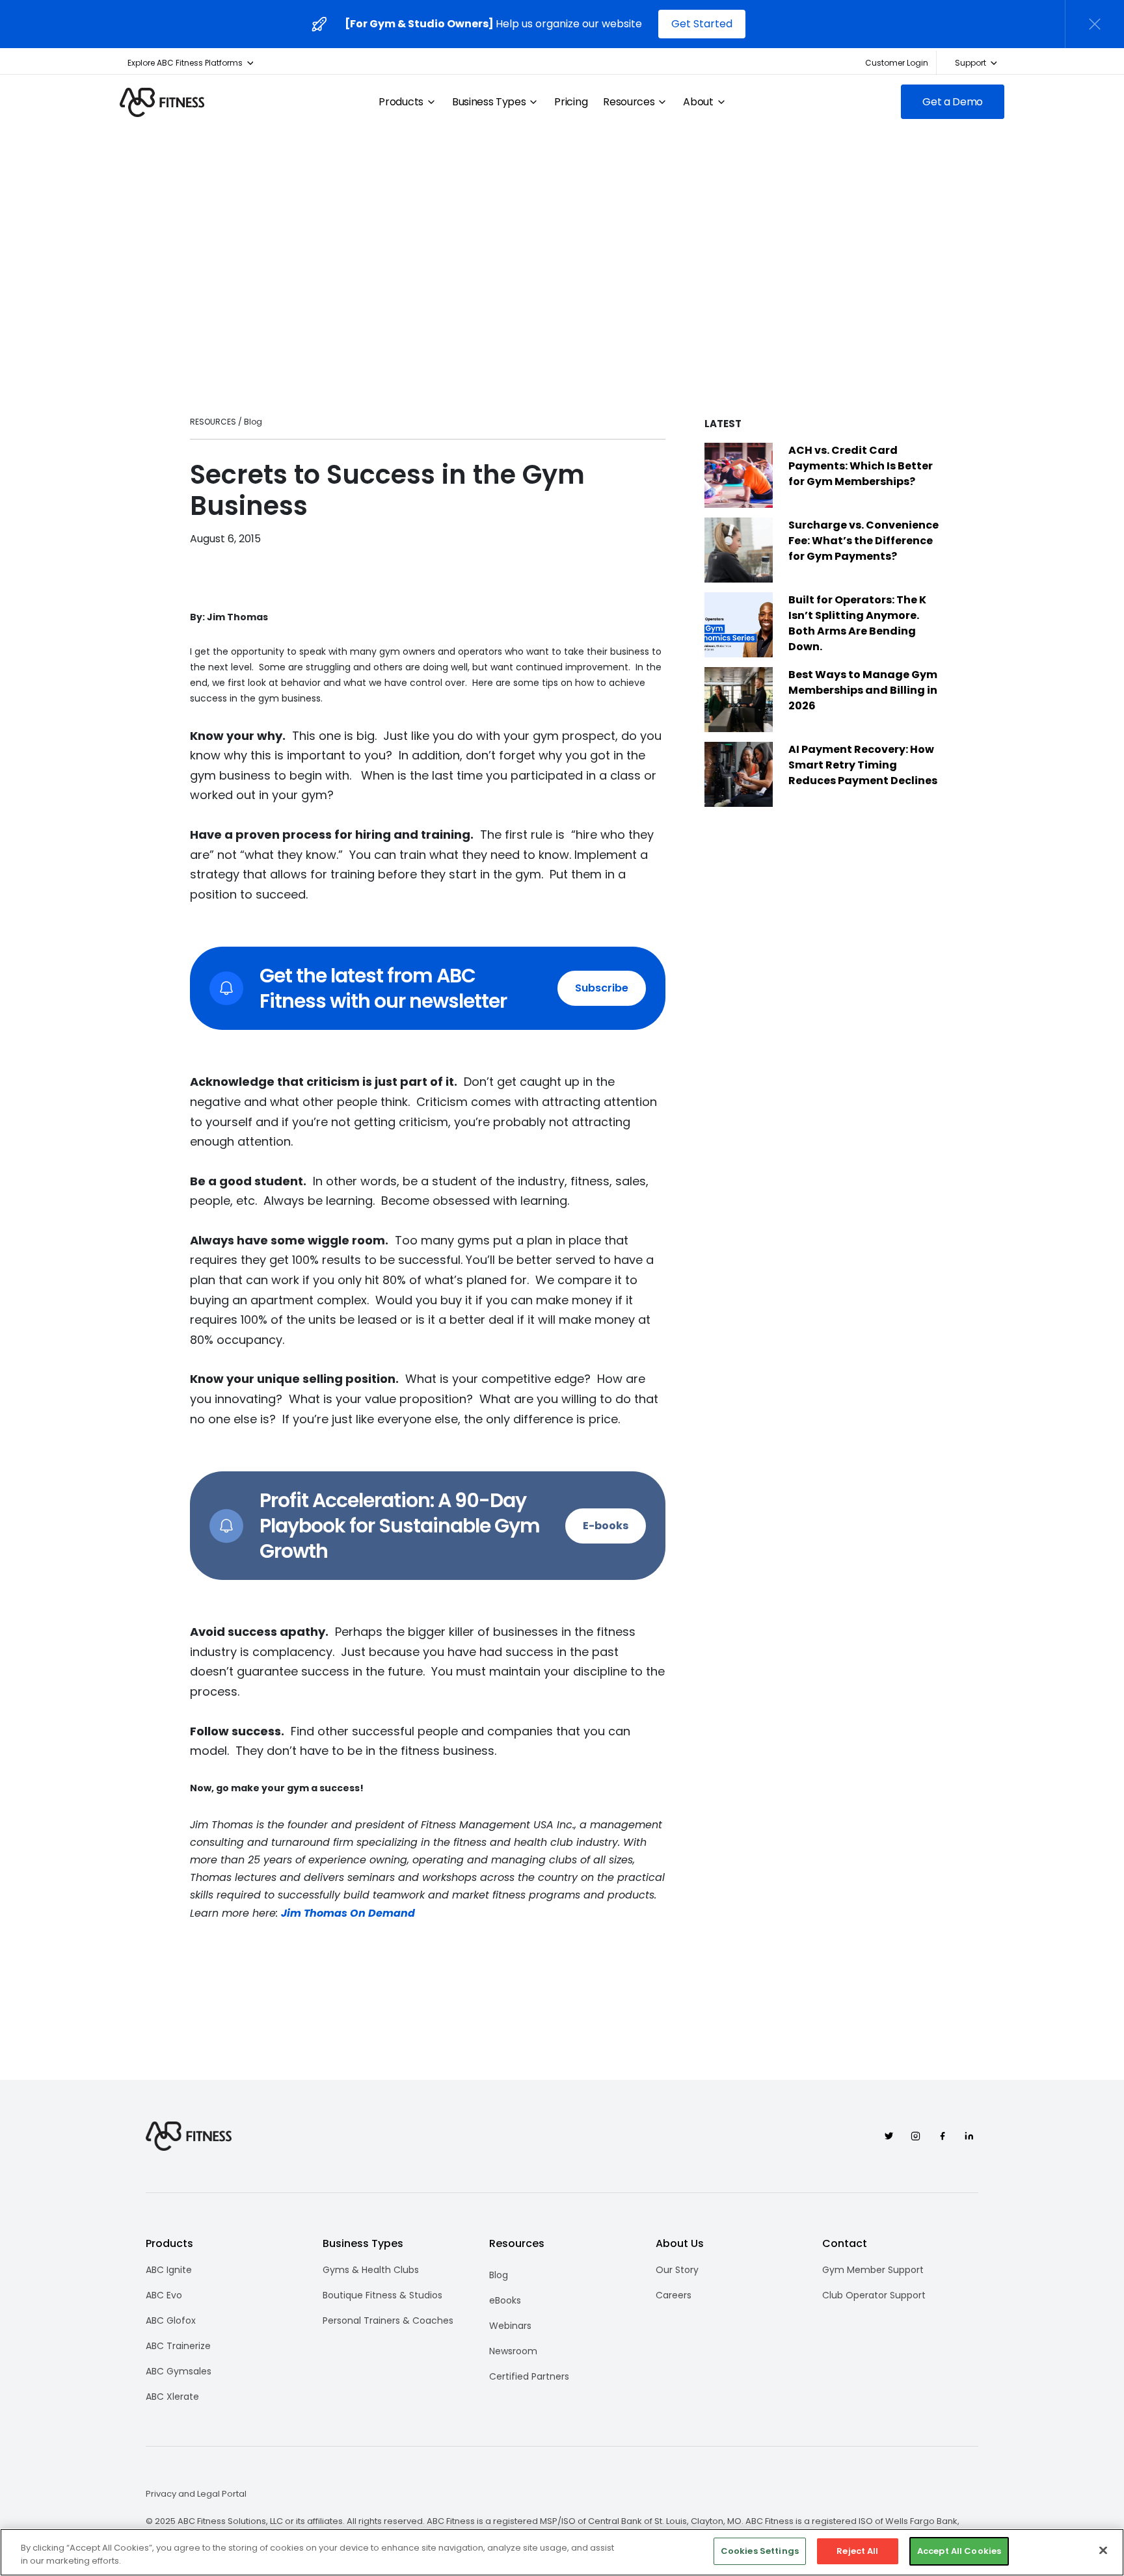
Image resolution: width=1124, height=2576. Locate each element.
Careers (674, 2295)
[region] (562, 2552)
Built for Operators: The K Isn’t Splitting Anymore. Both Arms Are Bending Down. (857, 623)
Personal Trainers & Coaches (388, 2320)
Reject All (857, 2551)
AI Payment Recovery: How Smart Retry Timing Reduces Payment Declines (863, 765)
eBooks (505, 2300)
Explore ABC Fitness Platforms (185, 63)
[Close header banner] (1095, 24)
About (698, 102)
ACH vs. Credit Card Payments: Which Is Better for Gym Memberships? (861, 466)
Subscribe (602, 988)
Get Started (702, 24)
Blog (499, 2275)
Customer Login (897, 63)
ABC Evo (164, 2295)
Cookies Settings (760, 2551)
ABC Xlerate (172, 2397)
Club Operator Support (874, 2295)
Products (401, 102)
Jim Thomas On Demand (348, 1913)
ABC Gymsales (179, 2371)
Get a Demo (953, 102)
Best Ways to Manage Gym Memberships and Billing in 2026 (863, 690)
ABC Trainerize (178, 2346)
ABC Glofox (171, 2320)
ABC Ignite (169, 2270)
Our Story (677, 2270)
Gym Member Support (873, 2270)
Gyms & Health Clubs (371, 2270)
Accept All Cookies (959, 2551)
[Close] (1103, 2550)
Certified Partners (529, 2376)
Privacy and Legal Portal (196, 2494)
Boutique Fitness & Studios (382, 2295)
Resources (629, 102)
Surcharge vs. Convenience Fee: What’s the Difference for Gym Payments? (863, 541)
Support (970, 63)
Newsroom (513, 2351)
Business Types (489, 102)
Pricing (571, 102)
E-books (606, 1526)
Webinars (510, 2326)
